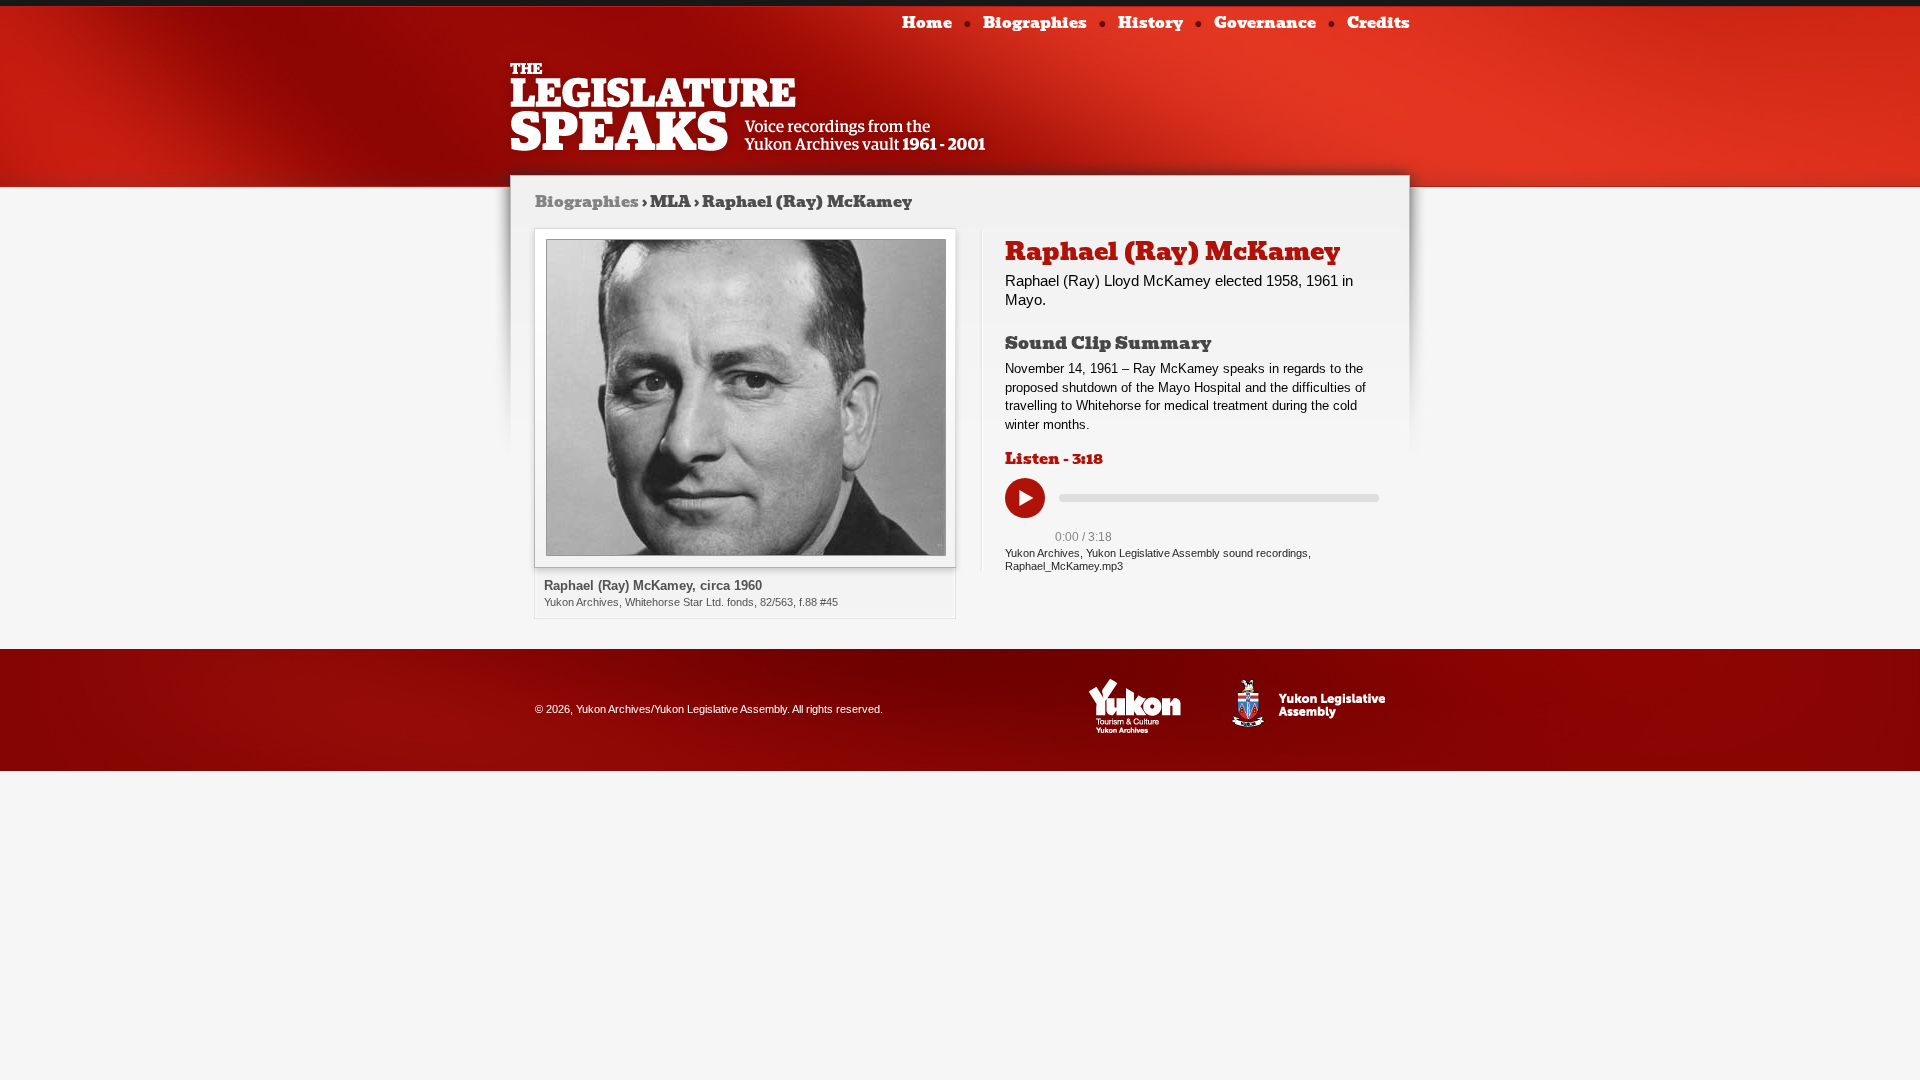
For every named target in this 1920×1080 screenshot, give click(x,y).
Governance (1265, 23)
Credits (1378, 23)
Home (927, 23)
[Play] (1025, 498)
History (1150, 23)
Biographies (1035, 23)
